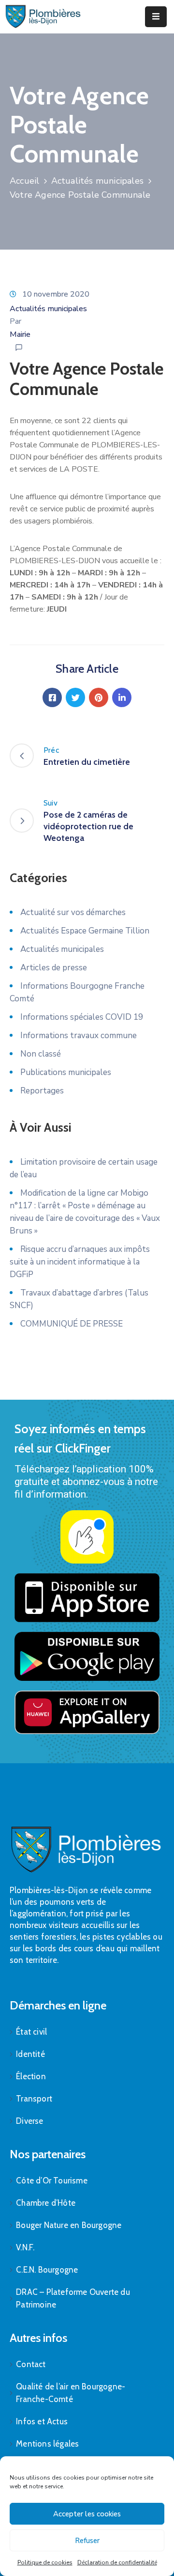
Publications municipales (66, 1072)
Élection (31, 2076)
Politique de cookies (45, 2562)
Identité (30, 2054)
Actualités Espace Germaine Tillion (85, 931)
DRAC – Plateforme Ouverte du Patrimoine (73, 2298)
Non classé (41, 1054)
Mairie (20, 334)
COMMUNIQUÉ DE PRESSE (72, 1324)
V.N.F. (25, 2247)
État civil (31, 2032)
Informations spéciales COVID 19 (82, 1017)
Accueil (24, 181)
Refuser (87, 2541)
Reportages (42, 1091)
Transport (34, 2099)
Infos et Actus (42, 2421)
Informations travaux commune (79, 1035)
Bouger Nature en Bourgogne (69, 2225)
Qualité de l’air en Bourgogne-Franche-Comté (71, 2393)
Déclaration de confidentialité (117, 2562)
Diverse (29, 2121)
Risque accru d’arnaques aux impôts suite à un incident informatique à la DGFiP (80, 1262)
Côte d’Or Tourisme (52, 2181)
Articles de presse (54, 968)
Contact (31, 2364)
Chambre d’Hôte (46, 2203)
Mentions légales (47, 2444)
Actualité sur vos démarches (73, 912)
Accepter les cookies (87, 2514)
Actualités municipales (97, 181)
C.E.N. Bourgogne (47, 2270)
